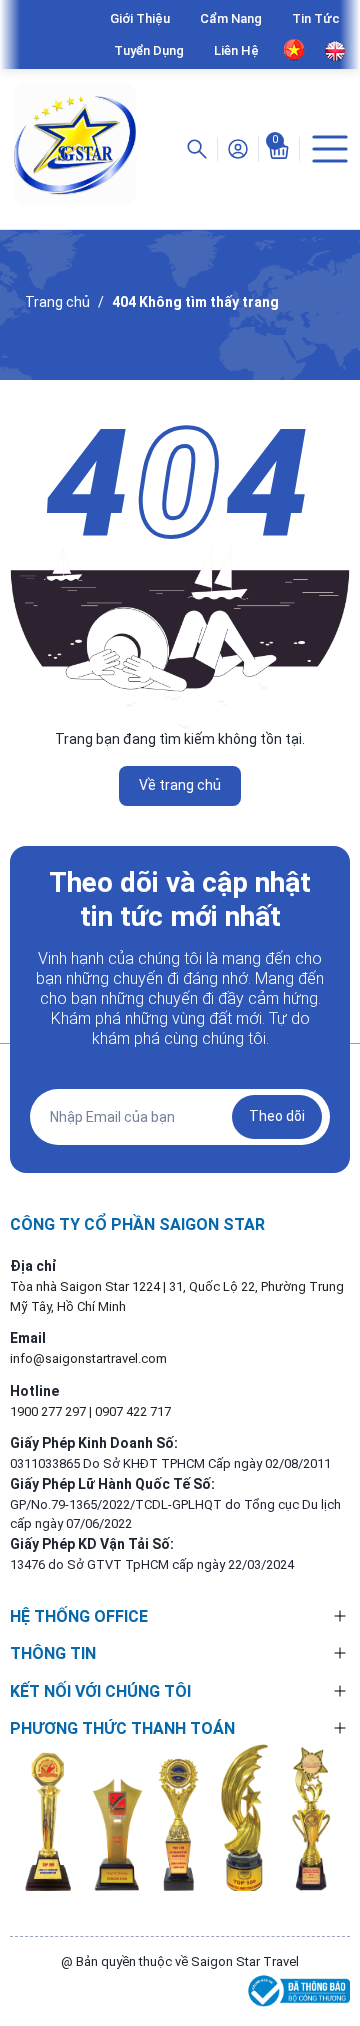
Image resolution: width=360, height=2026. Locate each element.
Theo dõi (277, 1116)
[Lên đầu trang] (334, 1938)
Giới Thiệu (140, 18)
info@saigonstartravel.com (88, 1358)
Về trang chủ (180, 785)
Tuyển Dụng (149, 50)
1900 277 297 (49, 1411)
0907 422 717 (133, 1411)
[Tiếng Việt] (294, 50)
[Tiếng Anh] (335, 50)
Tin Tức (316, 18)
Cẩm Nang (231, 18)
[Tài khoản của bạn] (238, 148)
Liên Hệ (236, 50)
